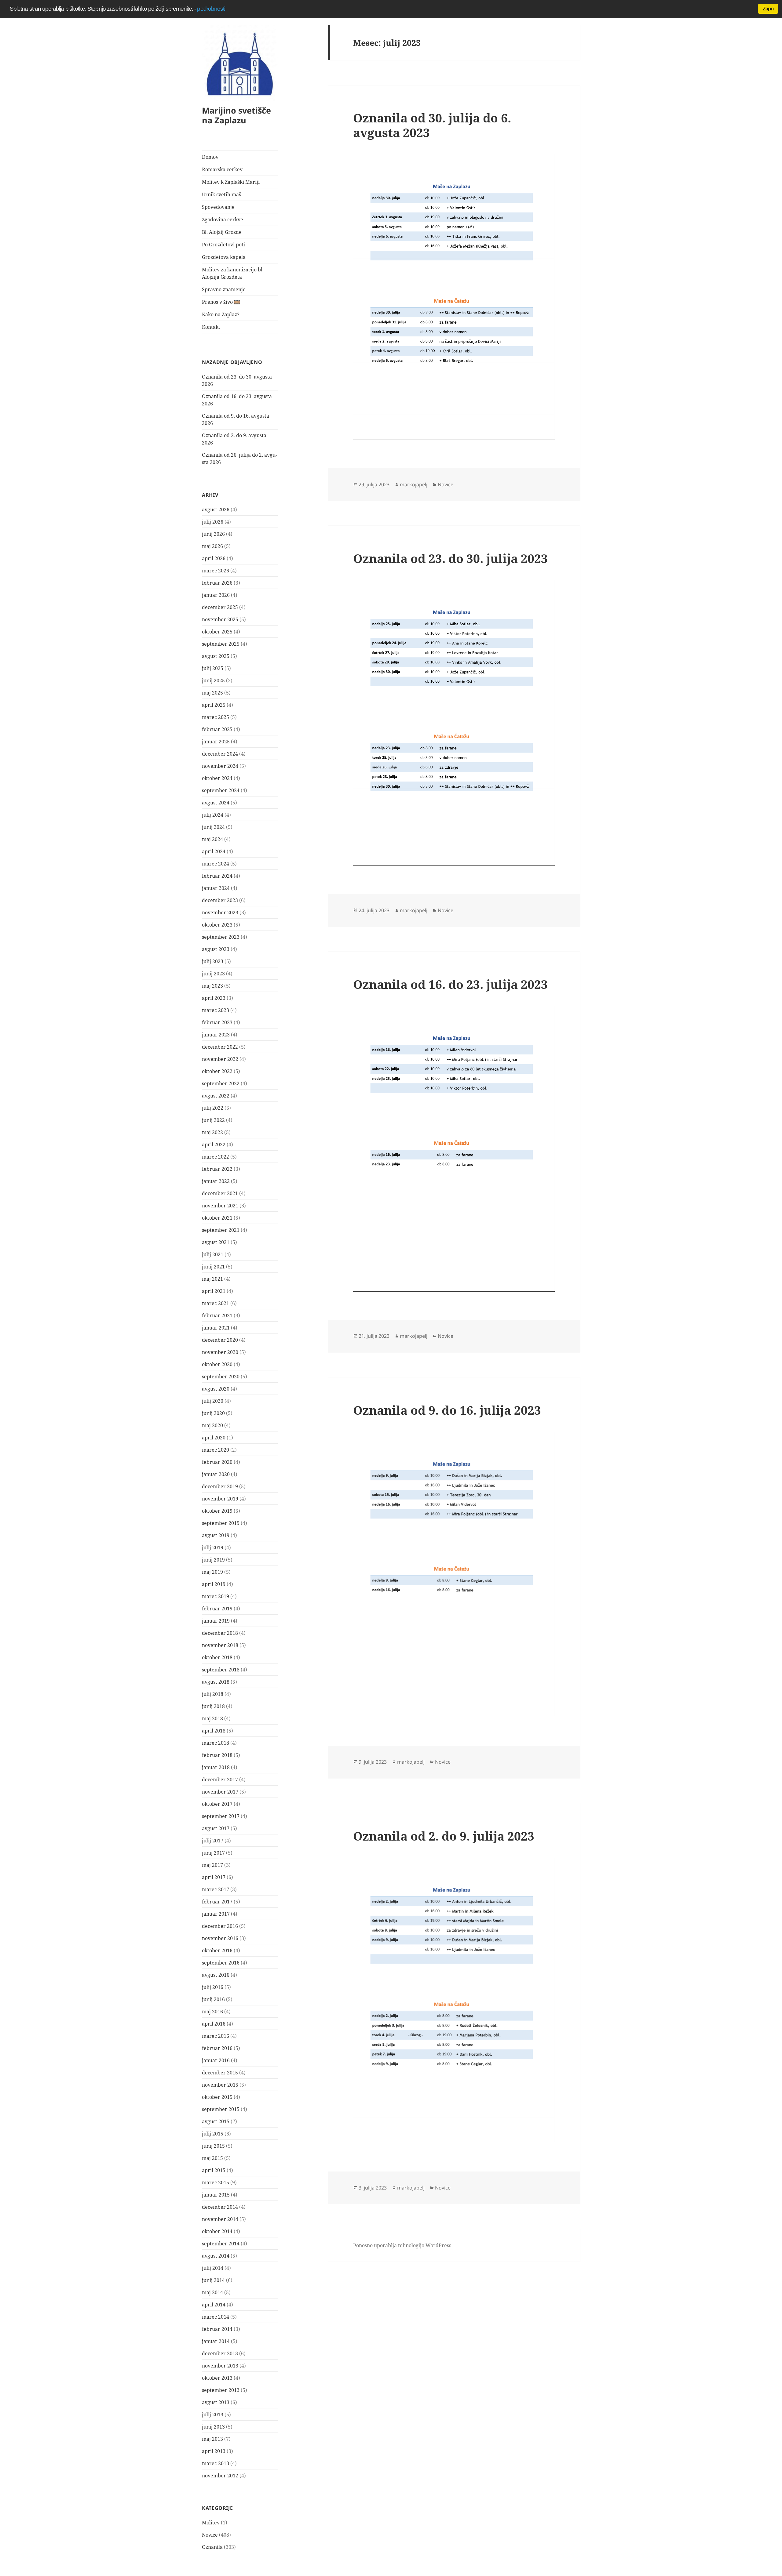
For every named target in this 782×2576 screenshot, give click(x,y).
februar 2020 (217, 1462)
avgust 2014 (216, 2256)
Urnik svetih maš (221, 194)
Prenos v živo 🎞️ (221, 302)
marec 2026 (216, 571)
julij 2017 (213, 1841)
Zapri (768, 9)
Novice (210, 2535)
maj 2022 (212, 1132)
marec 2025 (216, 717)
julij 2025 (213, 668)
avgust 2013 (216, 2402)
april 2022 (214, 1145)
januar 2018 (216, 1767)
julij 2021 (213, 1254)
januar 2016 (216, 2060)
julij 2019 (213, 1547)
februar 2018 (217, 1755)
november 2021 (220, 1206)
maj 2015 (212, 2158)
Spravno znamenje (224, 289)
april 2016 (214, 2024)
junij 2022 (213, 1120)
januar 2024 (216, 888)
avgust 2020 (216, 1389)
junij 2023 (213, 974)
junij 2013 (213, 2427)
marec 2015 (216, 2182)
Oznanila (212, 2547)
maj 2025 (212, 693)
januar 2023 (216, 1035)
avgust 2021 (216, 1242)
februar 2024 (217, 876)
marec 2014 (216, 2317)
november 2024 (220, 766)
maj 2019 (212, 1572)
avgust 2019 (216, 1535)
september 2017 (221, 1816)
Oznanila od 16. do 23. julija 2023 (450, 984)
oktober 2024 (217, 778)
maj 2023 (212, 986)
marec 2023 (216, 1010)
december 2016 (220, 1926)
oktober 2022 (217, 1071)
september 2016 (221, 1963)
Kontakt (211, 327)
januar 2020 (216, 1474)
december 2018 (220, 1633)
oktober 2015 (217, 2097)
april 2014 (214, 2305)
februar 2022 (217, 1169)
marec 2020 (216, 1450)
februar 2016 (217, 2048)
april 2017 (214, 1877)
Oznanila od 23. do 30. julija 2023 (450, 558)
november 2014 (220, 2219)
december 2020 (220, 1340)
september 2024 (221, 790)
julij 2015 (213, 2134)
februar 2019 (217, 1609)
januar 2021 (216, 1328)
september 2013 (221, 2390)
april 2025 (214, 705)
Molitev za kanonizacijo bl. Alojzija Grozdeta (233, 273)
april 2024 (214, 851)
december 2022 (220, 1047)
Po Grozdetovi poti (223, 245)
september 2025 (221, 644)
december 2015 (220, 2073)
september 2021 (221, 1230)
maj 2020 (212, 1425)
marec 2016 (216, 2036)
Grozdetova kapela (224, 257)
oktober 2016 (217, 1950)
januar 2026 (216, 595)
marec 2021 (216, 1303)
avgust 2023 (216, 949)
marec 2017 (216, 1889)
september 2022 (221, 1083)
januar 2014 (216, 2341)
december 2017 (220, 1780)
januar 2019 (216, 1621)
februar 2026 (217, 583)
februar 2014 (217, 2329)
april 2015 (214, 2170)
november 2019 (220, 1499)
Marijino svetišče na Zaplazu (236, 115)
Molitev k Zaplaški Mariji (231, 182)
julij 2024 (213, 815)
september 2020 (221, 1377)
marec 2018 (216, 1743)
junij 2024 (213, 827)
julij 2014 (213, 2268)
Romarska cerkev (222, 169)
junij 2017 (213, 1853)
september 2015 (221, 2109)
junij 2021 (213, 1267)
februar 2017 (217, 1902)
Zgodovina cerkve (223, 220)
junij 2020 (213, 1413)
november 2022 (220, 1059)
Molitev (211, 2523)
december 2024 (220, 754)
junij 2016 (213, 1999)
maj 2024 (212, 839)
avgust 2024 (216, 803)
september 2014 (221, 2244)
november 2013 (220, 2366)
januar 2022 (216, 1181)
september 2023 (221, 937)
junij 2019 (213, 1560)
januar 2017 (216, 1914)
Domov (210, 157)
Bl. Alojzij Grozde (222, 232)
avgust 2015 (216, 2121)
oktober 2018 (217, 1657)
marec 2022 (216, 1157)
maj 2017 (212, 1865)
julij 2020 (213, 1401)
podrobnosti (211, 9)
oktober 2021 (217, 1218)
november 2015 (220, 2085)
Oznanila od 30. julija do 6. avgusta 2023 (432, 125)
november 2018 (220, 1645)
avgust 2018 (216, 1682)
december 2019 (220, 1486)
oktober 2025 (217, 632)
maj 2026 (212, 546)
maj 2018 (212, 1718)
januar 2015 (216, 2195)
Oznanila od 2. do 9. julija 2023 (444, 1836)
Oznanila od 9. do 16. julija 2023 (447, 1410)
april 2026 (214, 558)
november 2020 (220, 1352)
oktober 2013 (217, 2378)
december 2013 (220, 2353)
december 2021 (220, 1193)
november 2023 (220, 912)
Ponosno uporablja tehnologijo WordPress (402, 2245)
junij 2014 (213, 2280)
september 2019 (221, 1523)
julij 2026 (213, 522)
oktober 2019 (217, 1511)
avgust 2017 (216, 1828)
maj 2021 (212, 1279)
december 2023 (220, 900)
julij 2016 (213, 1987)
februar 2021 (217, 1315)
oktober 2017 (217, 1804)
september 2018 (221, 1670)
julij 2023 (213, 961)
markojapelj (414, 484)
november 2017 (220, 1792)
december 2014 (220, 2207)
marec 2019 (216, 1596)
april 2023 (214, 998)
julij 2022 (213, 1108)
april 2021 (214, 1291)
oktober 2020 (217, 1364)
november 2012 (220, 2476)
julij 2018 (213, 1694)
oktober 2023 (217, 925)
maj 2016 (212, 2012)
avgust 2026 (216, 510)
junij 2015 (213, 2146)
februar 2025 (217, 729)
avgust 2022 (216, 1096)
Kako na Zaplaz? (221, 314)
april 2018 (214, 1731)
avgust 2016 (216, 1975)
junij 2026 (213, 534)
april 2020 (214, 1438)
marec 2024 (216, 864)
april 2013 (214, 2451)
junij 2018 (213, 1706)
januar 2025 (216, 742)
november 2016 (220, 1938)
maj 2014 (212, 2292)
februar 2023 (217, 1022)
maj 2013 (212, 2439)
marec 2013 (216, 2463)
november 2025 (220, 619)
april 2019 (214, 1584)
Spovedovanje (218, 207)
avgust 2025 (216, 656)
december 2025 (220, 607)
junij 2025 (213, 680)
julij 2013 (213, 2415)
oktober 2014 (217, 2231)
